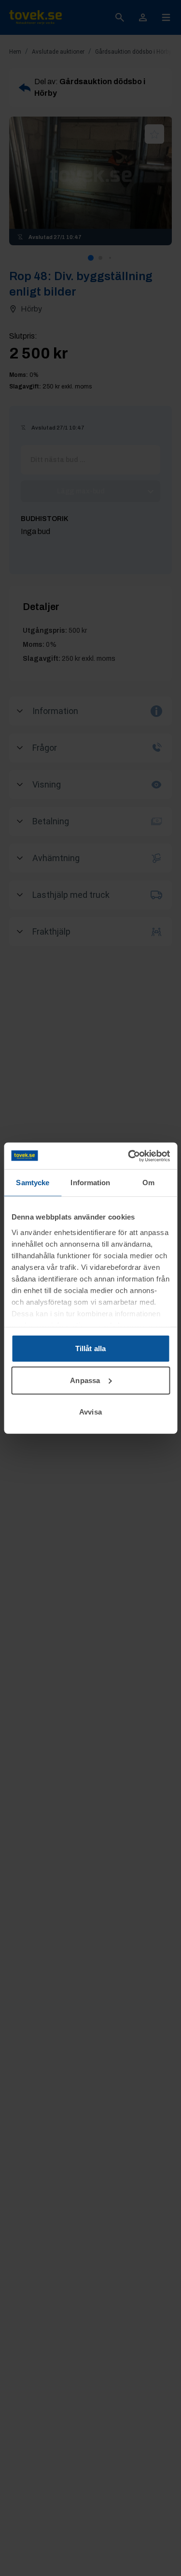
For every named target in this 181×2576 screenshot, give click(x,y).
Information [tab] (90, 1183)
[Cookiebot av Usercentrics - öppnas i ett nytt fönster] (129, 1156)
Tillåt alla (90, 1348)
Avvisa (90, 1412)
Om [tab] (148, 1183)
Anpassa (85, 1380)
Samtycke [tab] (33, 1183)
